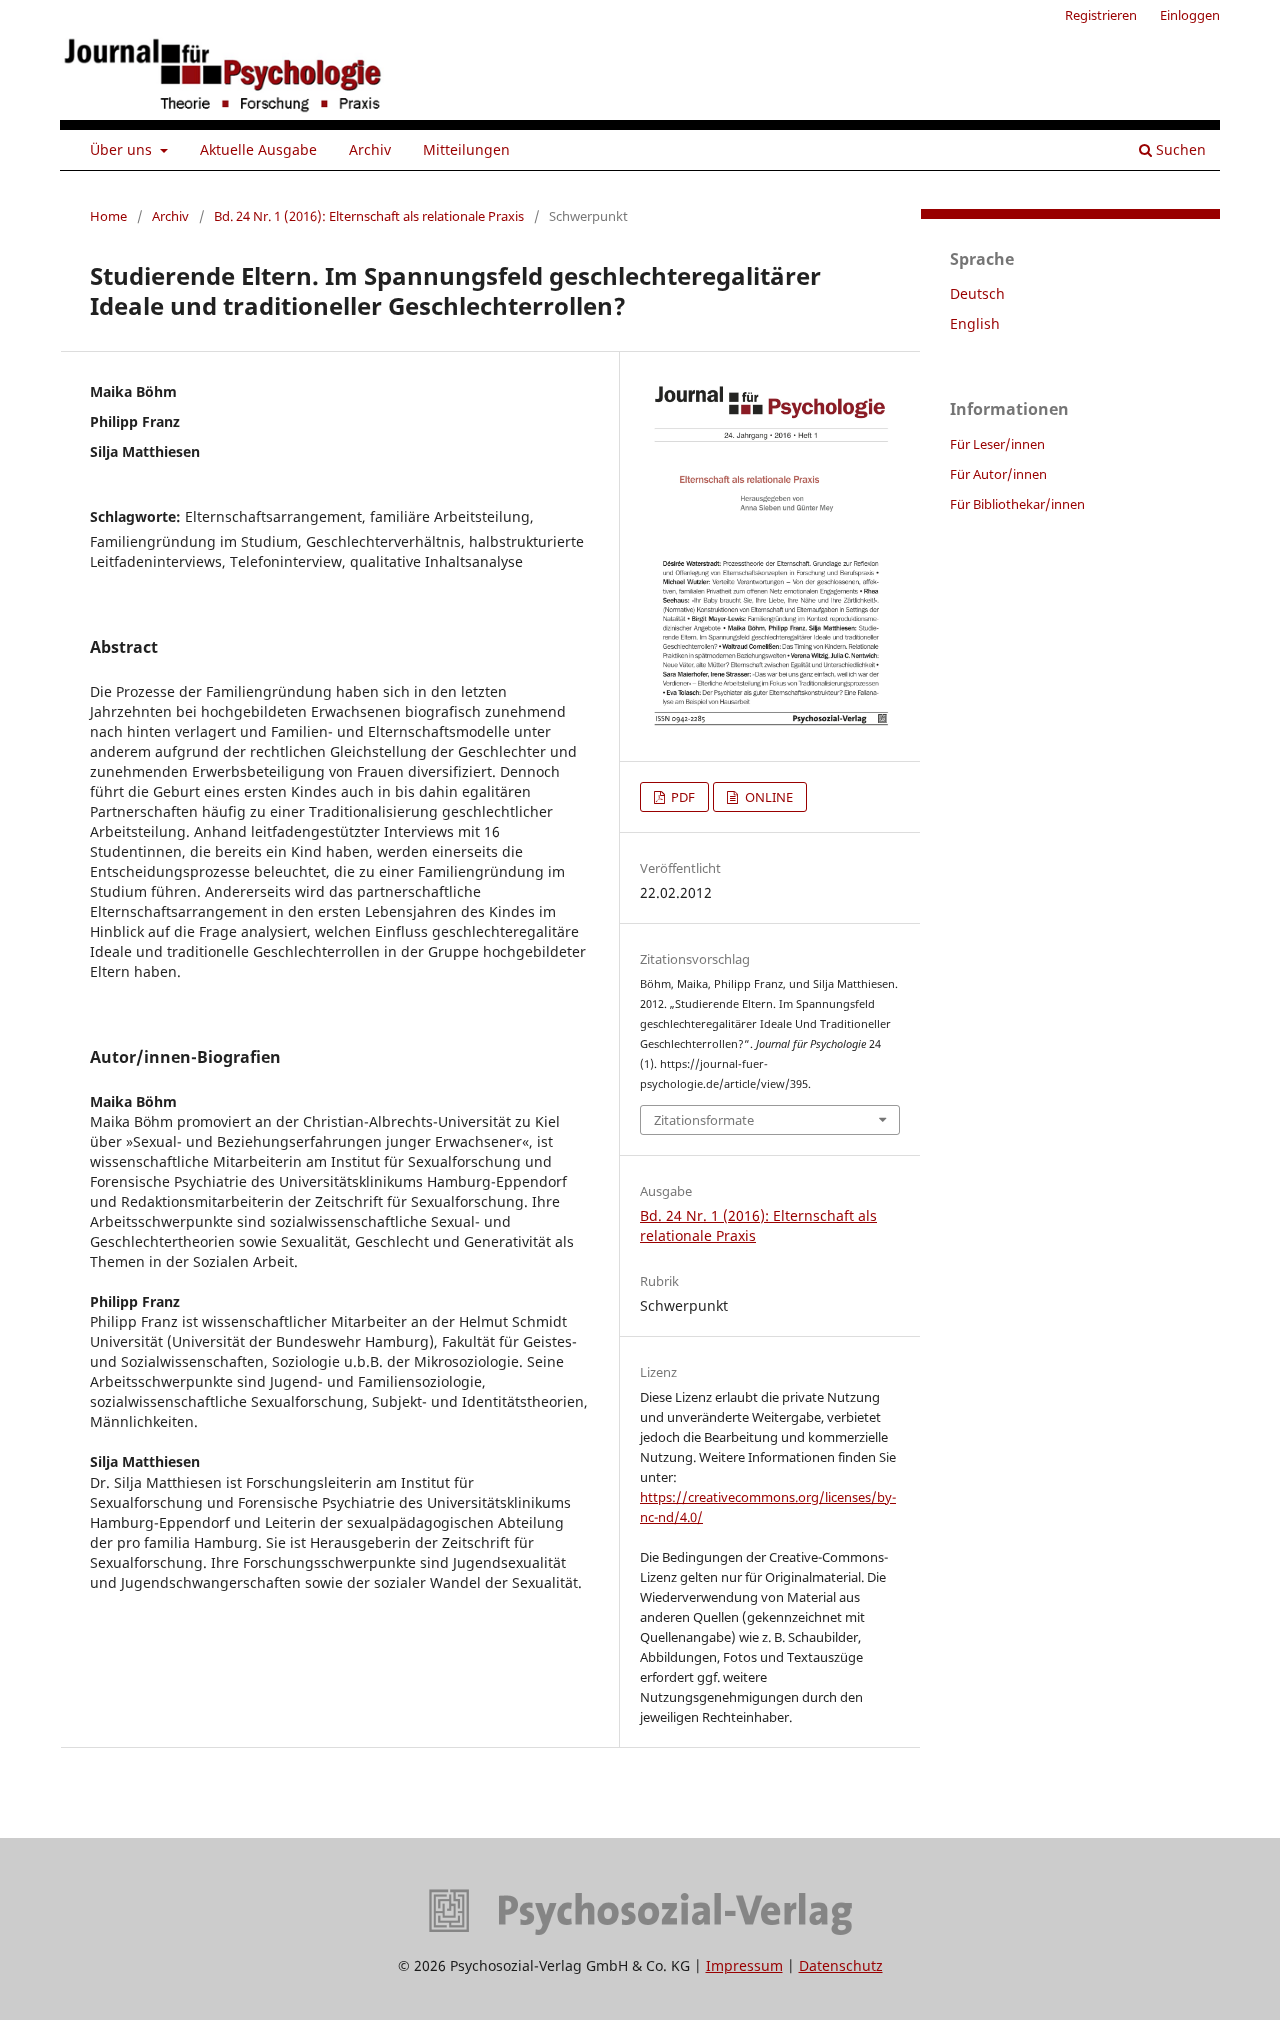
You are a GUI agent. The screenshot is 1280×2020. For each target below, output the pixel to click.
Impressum (744, 1965)
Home (108, 216)
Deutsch (977, 293)
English (975, 323)
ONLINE (767, 797)
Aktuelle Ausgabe (258, 149)
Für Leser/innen (997, 444)
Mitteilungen (466, 149)
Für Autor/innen (998, 474)
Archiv (370, 149)
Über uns (123, 149)
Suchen (1179, 149)
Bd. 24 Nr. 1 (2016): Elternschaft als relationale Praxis (369, 216)
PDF (681, 797)
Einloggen (1190, 15)
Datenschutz (841, 1965)
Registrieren (1101, 15)
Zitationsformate (704, 1120)
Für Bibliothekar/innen (1017, 504)
